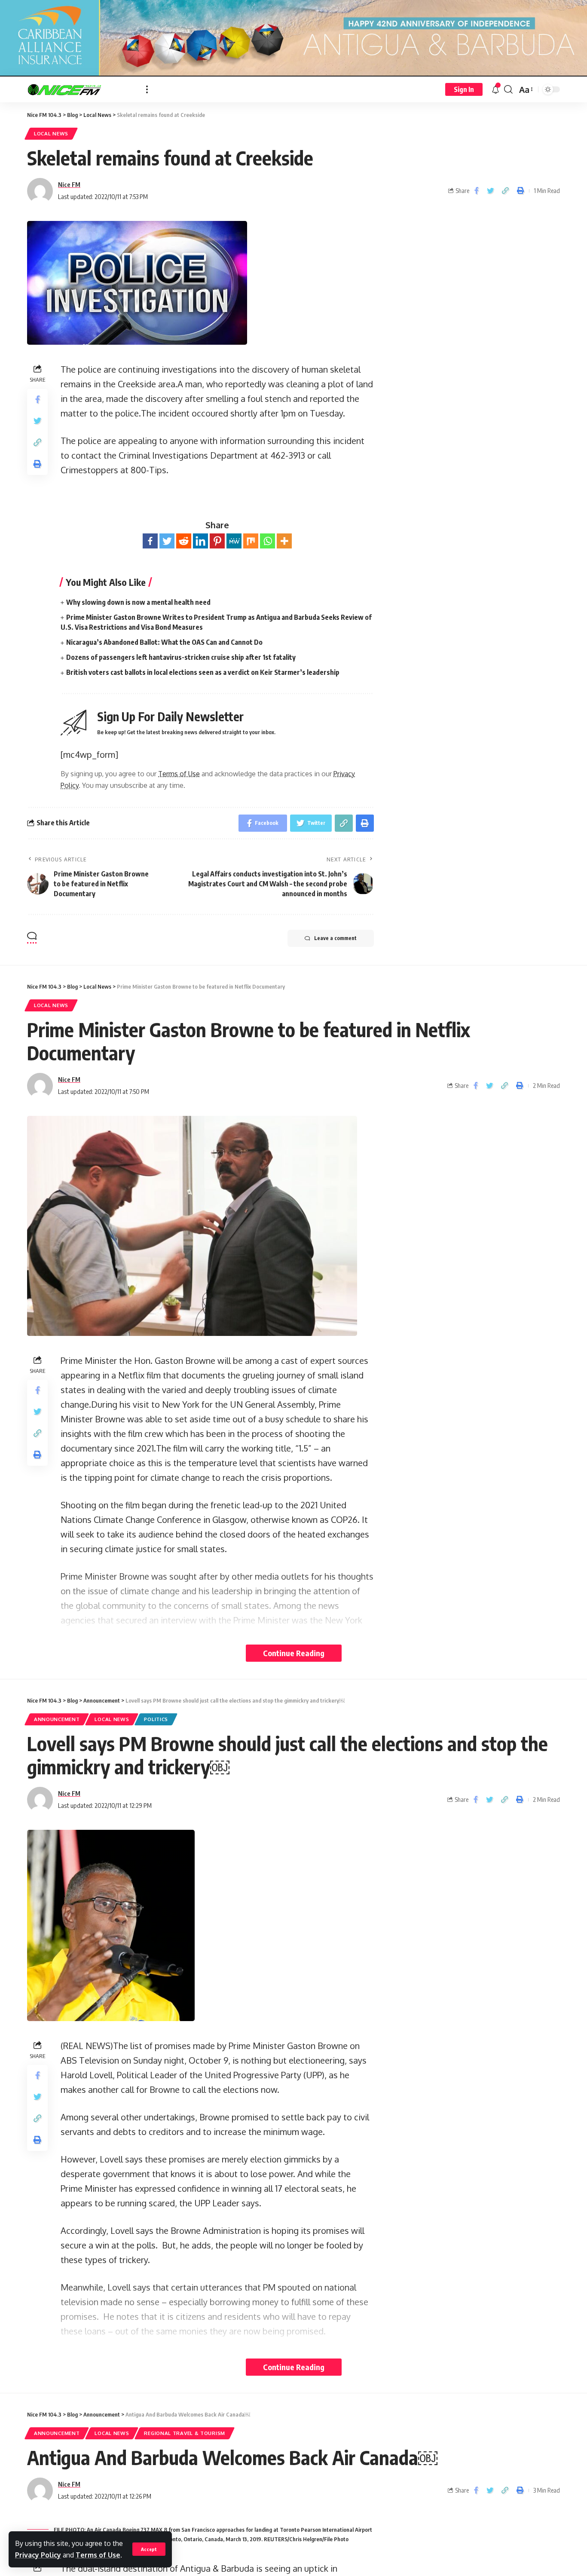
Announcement (57, 1719)
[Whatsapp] (268, 541)
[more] (147, 89)
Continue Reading (294, 1653)
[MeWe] (234, 541)
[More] (284, 541)
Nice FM (69, 184)
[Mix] (251, 541)
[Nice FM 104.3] (80, 89)
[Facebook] (150, 541)
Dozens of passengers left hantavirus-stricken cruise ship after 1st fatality (181, 657)
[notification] (495, 89)
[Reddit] (184, 541)
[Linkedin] (200, 541)
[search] (508, 89)
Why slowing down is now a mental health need (138, 602)
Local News (51, 133)
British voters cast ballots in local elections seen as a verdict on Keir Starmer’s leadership (203, 672)
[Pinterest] (217, 541)
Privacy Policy (38, 2555)
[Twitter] (167, 541)
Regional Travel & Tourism (185, 2433)
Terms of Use (98, 2555)
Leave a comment (335, 938)
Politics (156, 1719)
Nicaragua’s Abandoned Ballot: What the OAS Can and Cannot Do (164, 642)
